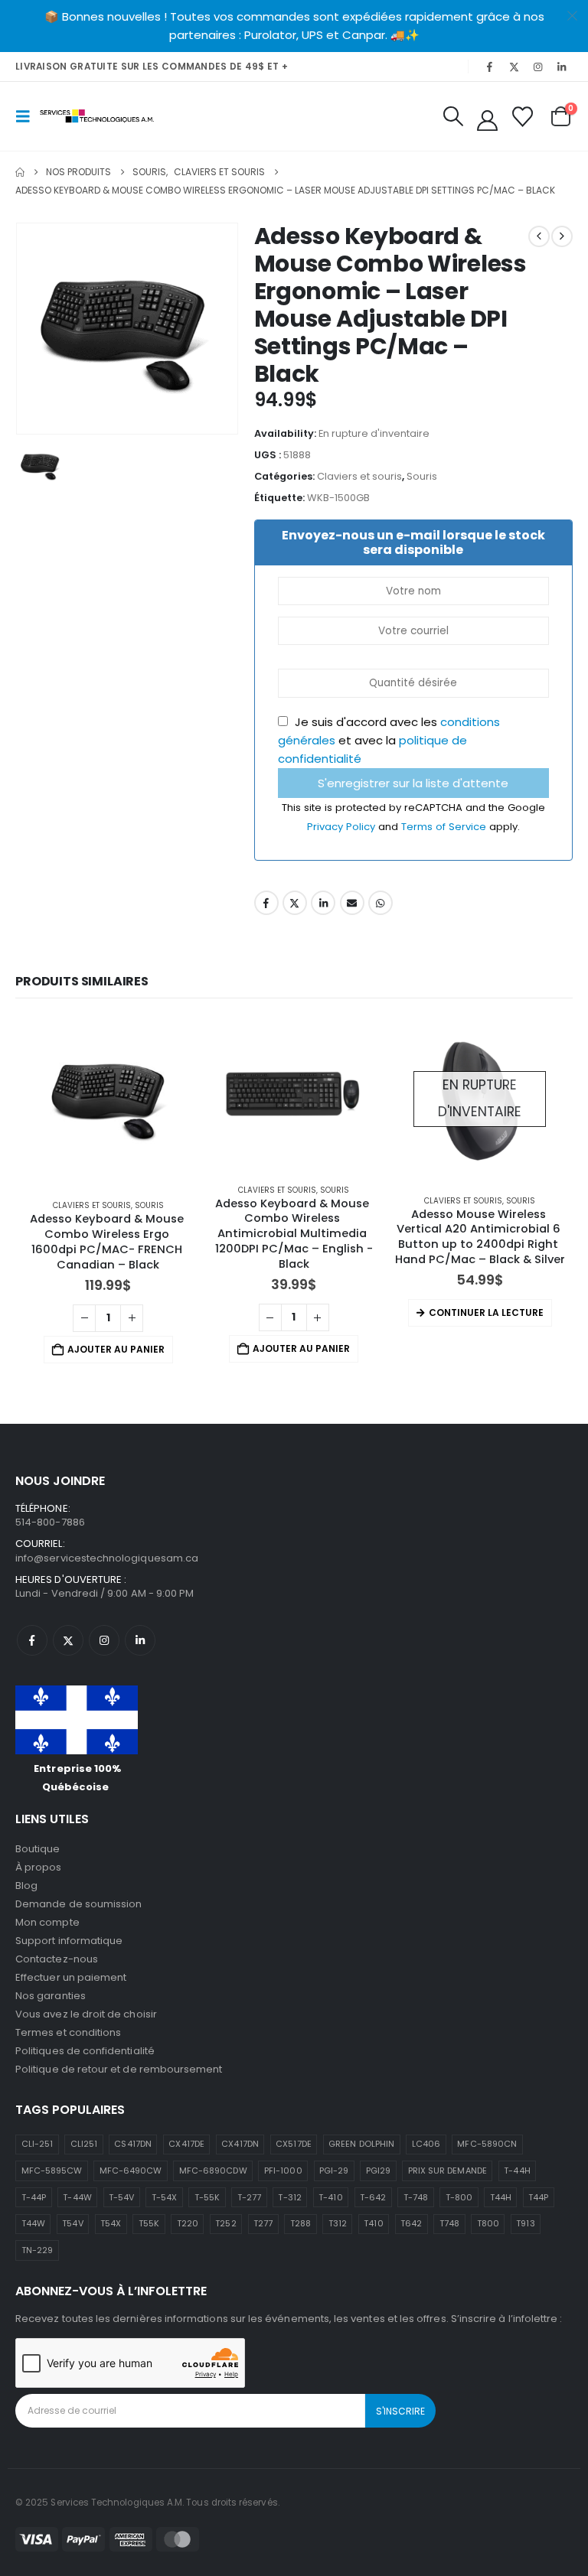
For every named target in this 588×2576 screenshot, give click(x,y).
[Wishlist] (523, 117)
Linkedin (140, 1640)
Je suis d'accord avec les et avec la (389, 740)
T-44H (517, 2171)
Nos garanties (51, 1996)
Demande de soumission (78, 1904)
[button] (28, 116)
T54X (111, 2223)
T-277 (249, 2197)
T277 (263, 2223)
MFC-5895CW (52, 2171)
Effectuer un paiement (71, 1977)
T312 (338, 2223)
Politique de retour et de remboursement (119, 2069)
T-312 (289, 2197)
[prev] (539, 236)
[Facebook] (490, 67)
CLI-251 (37, 2144)
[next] (562, 236)
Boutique (38, 1849)
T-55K (207, 2197)
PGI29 (378, 2171)
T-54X (164, 2197)
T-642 (373, 2197)
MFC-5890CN (487, 2144)
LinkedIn (323, 903)
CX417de (186, 2144)
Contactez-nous (57, 1959)
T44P (538, 2197)
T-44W (77, 2197)
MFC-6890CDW (213, 2171)
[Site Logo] (97, 116)
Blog (26, 1886)
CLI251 (84, 2144)
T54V (72, 2223)
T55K (149, 2223)
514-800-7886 (50, 1522)
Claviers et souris (359, 476)
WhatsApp (381, 903)
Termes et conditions (68, 2032)
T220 (188, 2223)
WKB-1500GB (338, 498)
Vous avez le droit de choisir (86, 2014)
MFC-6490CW (131, 2171)
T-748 (416, 2197)
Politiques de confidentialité (85, 2051)
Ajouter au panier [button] (116, 1349)
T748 (449, 2223)
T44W (33, 2223)
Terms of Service (445, 827)
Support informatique (69, 1941)
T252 (225, 2223)
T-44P (34, 2197)
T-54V (121, 2197)
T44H (501, 2197)
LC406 (426, 2144)
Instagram (104, 1640)
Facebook (266, 903)
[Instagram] (538, 67)
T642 (411, 2223)
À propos (39, 1867)
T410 (373, 2223)
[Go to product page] (108, 1102)
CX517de (293, 2144)
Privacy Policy (343, 827)
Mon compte (47, 1922)
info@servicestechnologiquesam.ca (107, 1558)
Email (352, 903)
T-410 (330, 2197)
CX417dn (240, 2144)
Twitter (295, 903)
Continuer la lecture (486, 1312)
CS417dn (132, 2144)
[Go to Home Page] (20, 172)
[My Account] (487, 120)
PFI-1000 (283, 2171)
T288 (301, 2223)
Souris (422, 476)
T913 (525, 2223)
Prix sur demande (448, 2171)
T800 (488, 2223)
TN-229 (37, 2250)
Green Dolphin (361, 2144)
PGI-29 (334, 2171)
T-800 (459, 2197)
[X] (514, 67)
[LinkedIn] (562, 67)
